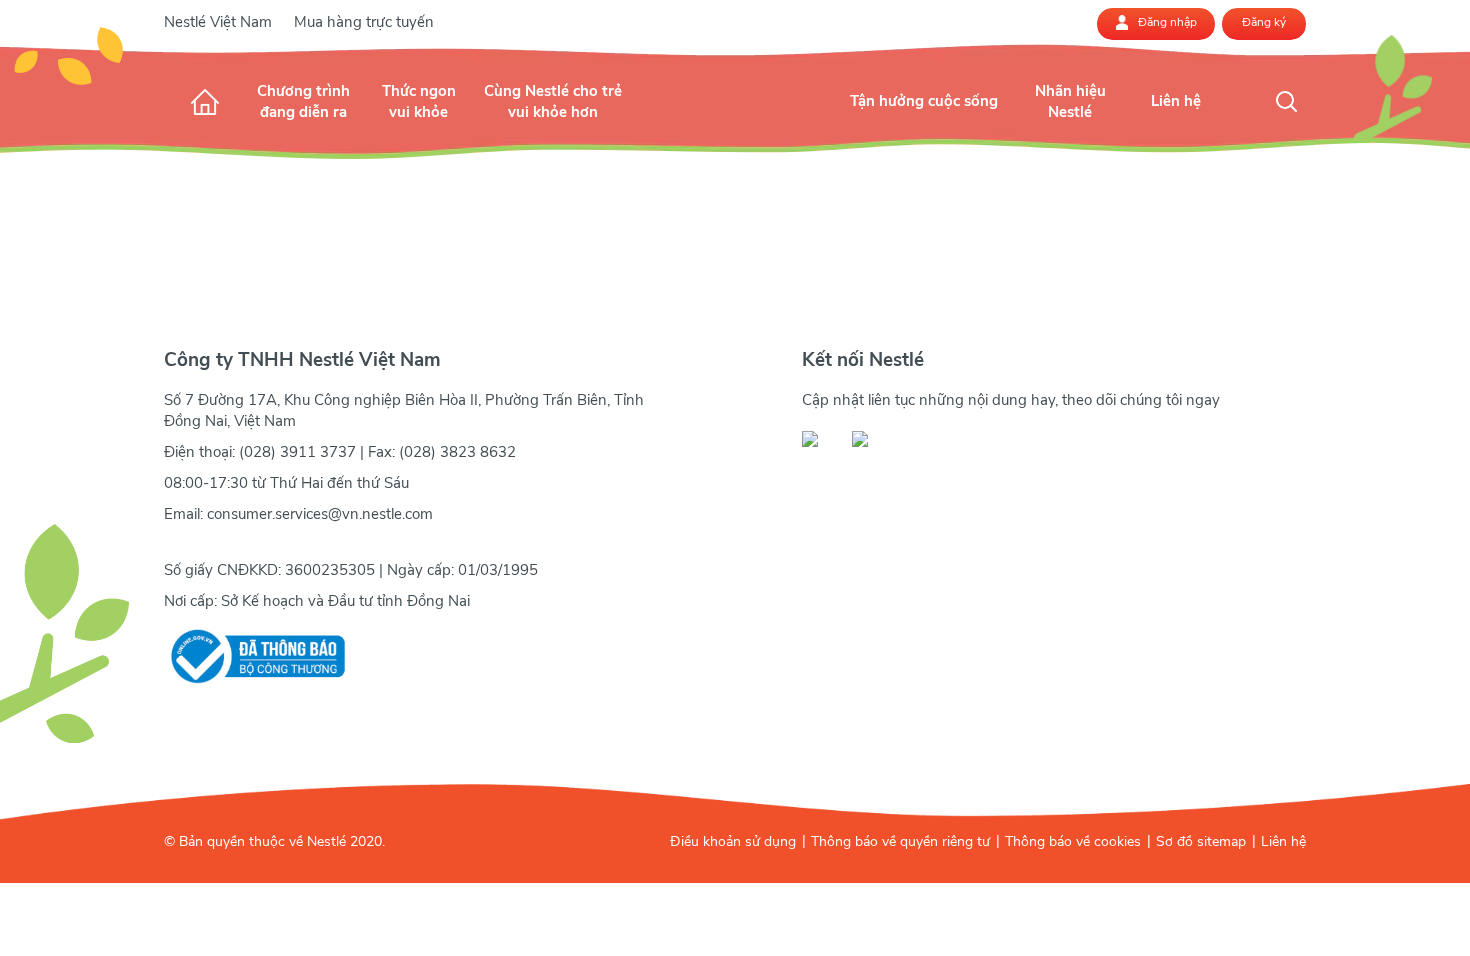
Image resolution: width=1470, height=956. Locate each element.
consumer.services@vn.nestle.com (320, 514)
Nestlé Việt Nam (218, 22)
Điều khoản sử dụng (733, 841)
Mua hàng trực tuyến (364, 22)
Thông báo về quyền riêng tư (900, 841)
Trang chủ (205, 101)
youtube (871, 439)
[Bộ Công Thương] (254, 656)
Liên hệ (1283, 841)
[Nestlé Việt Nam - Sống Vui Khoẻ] (735, 121)
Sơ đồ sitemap (1201, 841)
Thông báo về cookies (1073, 841)
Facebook (821, 439)
